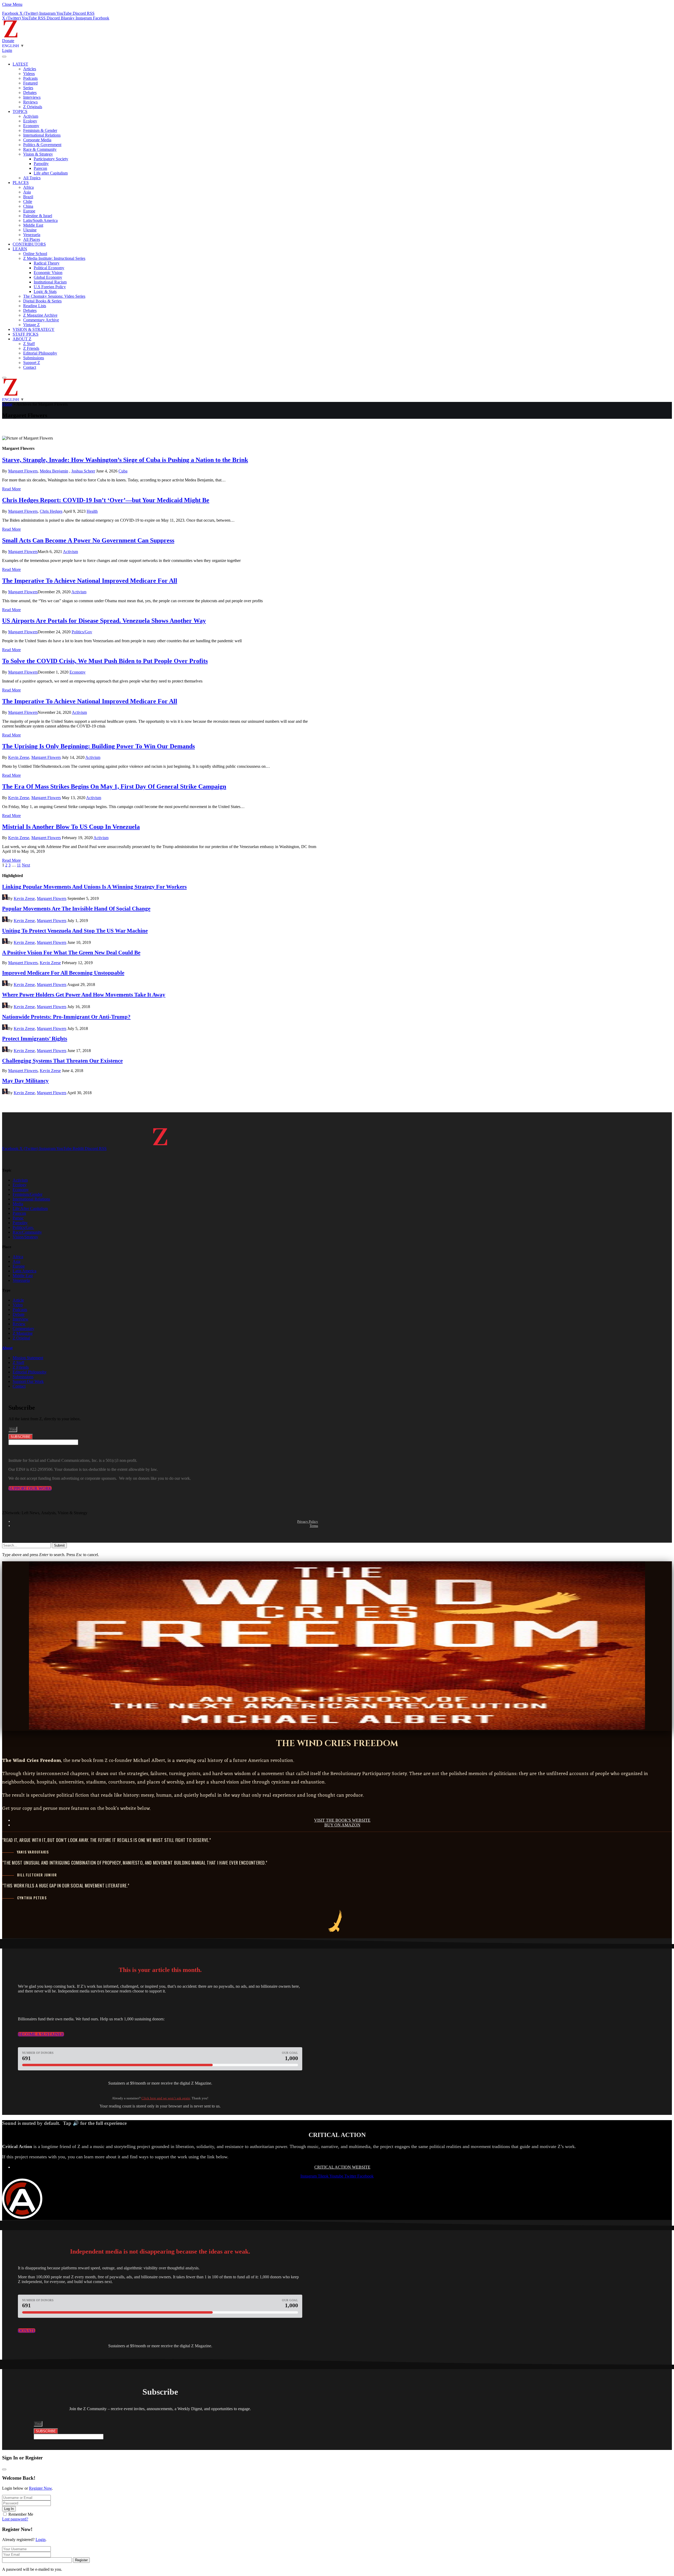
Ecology (30, 121)
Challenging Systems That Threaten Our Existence (62, 1061)
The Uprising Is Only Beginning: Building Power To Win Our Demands (98, 746)
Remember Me (21, 2514)
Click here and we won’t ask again (166, 2098)
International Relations (42, 135)
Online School (35, 254)
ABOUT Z (22, 339)
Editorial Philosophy (40, 353)
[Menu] (4, 57)
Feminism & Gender (40, 130)
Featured (30, 83)
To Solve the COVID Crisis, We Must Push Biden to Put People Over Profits (105, 661)
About (7, 1348)
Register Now (40, 2488)
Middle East (33, 225)
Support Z (32, 363)
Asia (27, 192)
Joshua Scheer (83, 471)
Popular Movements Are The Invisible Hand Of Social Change (76, 908)
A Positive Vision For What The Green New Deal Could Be (71, 952)
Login (41, 2540)
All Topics (32, 178)
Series (28, 88)
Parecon (40, 168)
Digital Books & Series (42, 301)
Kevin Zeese (19, 757)
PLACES (21, 183)
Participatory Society (51, 159)
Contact (30, 367)
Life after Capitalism (51, 173)
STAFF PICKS (26, 334)
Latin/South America (40, 220)
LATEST (20, 64)
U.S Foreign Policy (50, 287)
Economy (31, 126)
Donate (8, 41)
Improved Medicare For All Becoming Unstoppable (63, 973)
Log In (9, 2509)
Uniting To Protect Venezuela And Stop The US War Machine (75, 931)
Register (81, 2560)
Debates (30, 93)
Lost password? (15, 2519)
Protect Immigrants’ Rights (35, 1038)
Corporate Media (37, 140)
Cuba (123, 471)
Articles (30, 69)
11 (19, 865)
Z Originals (33, 107)
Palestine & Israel (38, 216)
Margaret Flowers (23, 471)
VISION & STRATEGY (34, 329)
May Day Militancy (25, 1081)
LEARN (20, 249)
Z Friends (31, 348)
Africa (28, 187)
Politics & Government (42, 145)
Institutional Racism (50, 282)
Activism (31, 116)
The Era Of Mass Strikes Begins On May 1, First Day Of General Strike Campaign (114, 786)
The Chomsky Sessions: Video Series (54, 296)
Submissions (34, 358)
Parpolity (41, 164)
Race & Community (40, 149)
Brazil (28, 197)
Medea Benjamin (54, 471)
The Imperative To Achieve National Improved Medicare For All (90, 581)
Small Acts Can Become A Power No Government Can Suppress (88, 540)
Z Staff (29, 344)
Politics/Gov (82, 632)
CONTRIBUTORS (29, 244)
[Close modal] (4, 2469)
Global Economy (48, 277)
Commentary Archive (41, 320)
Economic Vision (48, 273)
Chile (28, 201)
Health (92, 511)
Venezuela (32, 235)
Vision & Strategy (38, 154)
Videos (29, 74)
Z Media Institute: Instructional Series (54, 258)
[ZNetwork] (11, 36)
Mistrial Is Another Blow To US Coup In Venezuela (71, 827)
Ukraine (30, 230)
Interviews (32, 97)
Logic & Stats (45, 292)
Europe (29, 211)
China (28, 206)
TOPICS (20, 111)
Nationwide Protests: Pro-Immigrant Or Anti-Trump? (66, 1017)
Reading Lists (35, 306)
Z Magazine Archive (40, 315)
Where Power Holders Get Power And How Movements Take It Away (84, 995)
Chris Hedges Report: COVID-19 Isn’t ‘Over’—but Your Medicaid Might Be (106, 500)
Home (7, 404)
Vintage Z (31, 325)
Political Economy (49, 268)
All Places (32, 239)
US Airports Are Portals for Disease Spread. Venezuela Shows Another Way (104, 621)
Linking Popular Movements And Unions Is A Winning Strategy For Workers (94, 887)
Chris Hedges (51, 511)
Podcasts (30, 78)
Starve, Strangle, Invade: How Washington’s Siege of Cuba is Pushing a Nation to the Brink (125, 460)
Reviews (30, 102)
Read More (11, 489)
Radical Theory (47, 263)
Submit (59, 1545)
